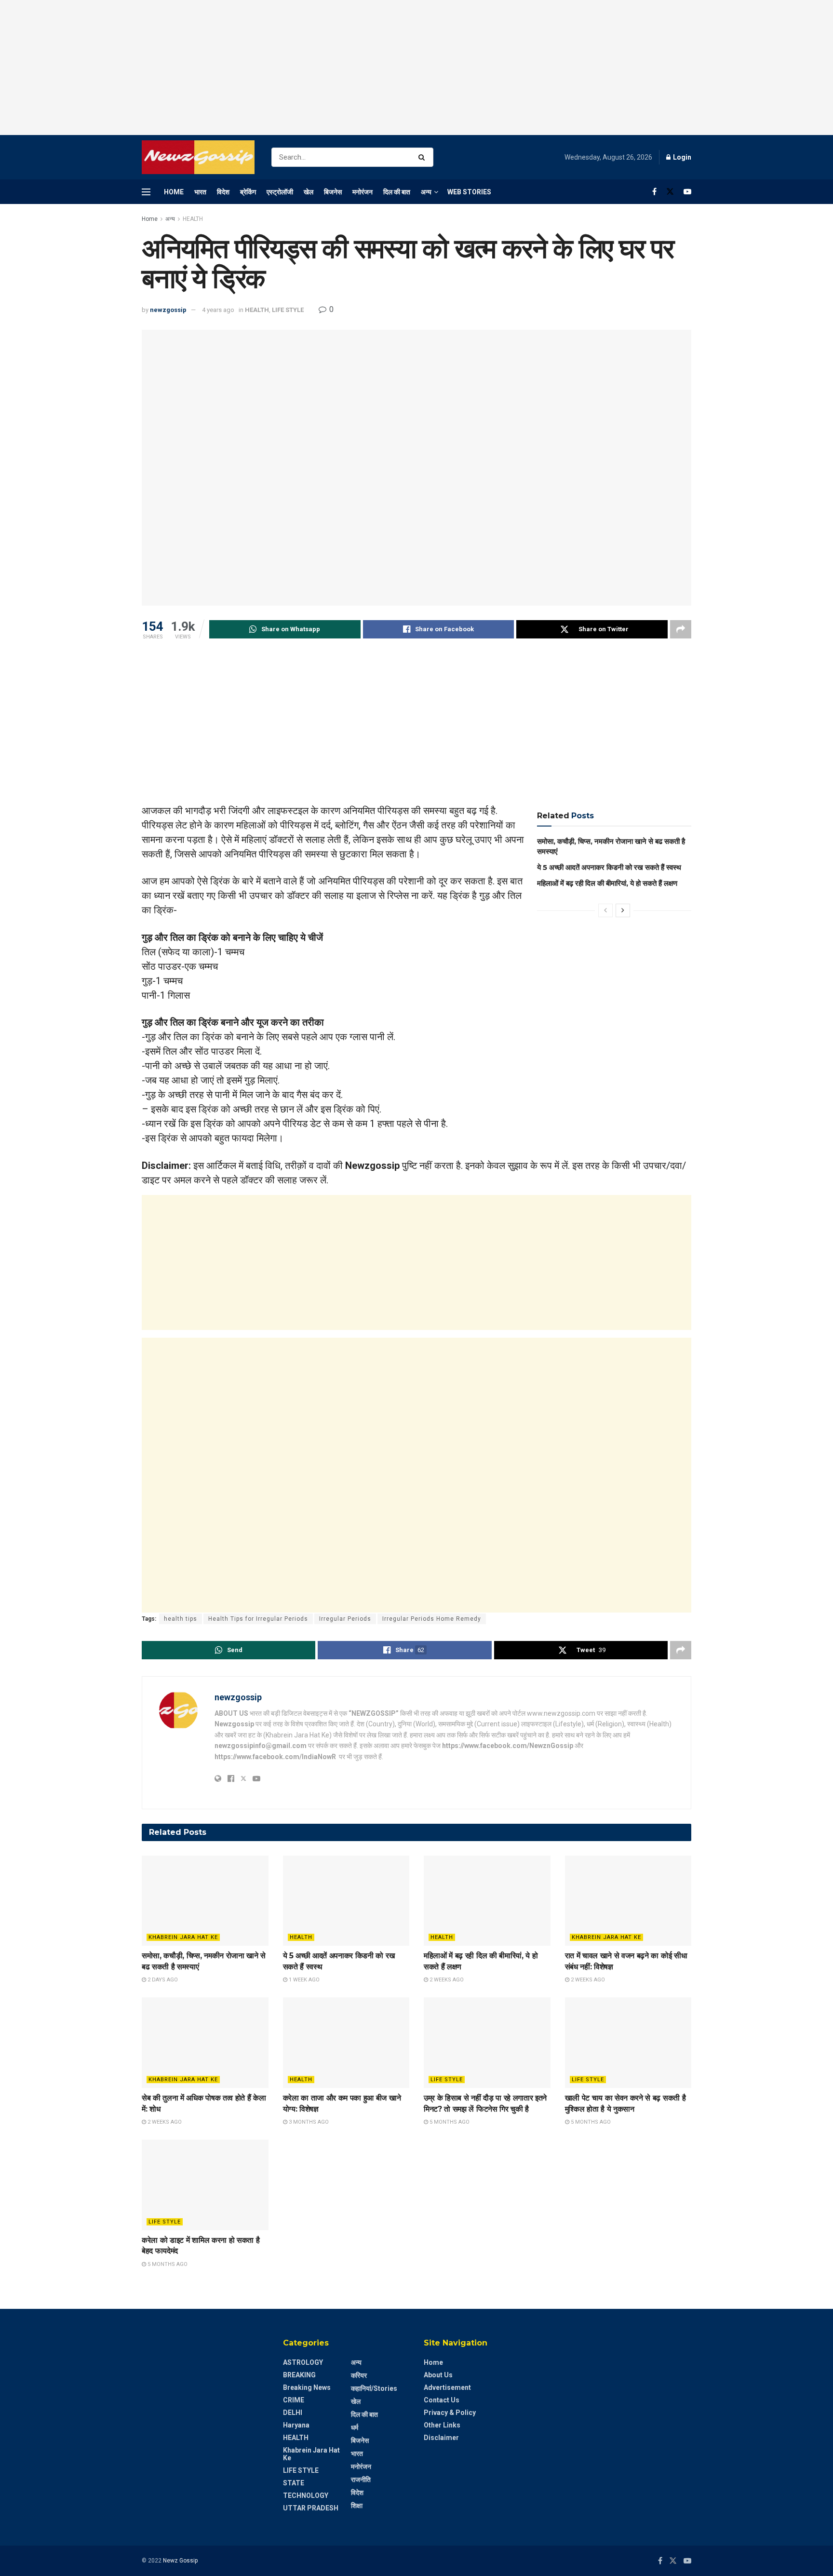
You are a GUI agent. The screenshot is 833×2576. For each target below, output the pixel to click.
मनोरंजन (363, 192)
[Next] (623, 910)
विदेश (223, 192)
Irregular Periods (345, 1619)
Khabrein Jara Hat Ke (183, 1937)
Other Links (442, 2425)
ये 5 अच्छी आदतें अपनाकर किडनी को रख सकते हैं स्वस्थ (609, 867)
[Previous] (605, 910)
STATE (294, 2483)
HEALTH (193, 219)
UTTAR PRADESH (311, 2508)
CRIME (294, 2400)
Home (174, 192)
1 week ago (303, 1980)
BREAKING (299, 2375)
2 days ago (162, 1980)
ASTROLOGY (303, 2362)
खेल (309, 192)
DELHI (293, 2413)
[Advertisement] (416, 68)
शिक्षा (357, 2506)
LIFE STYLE (288, 310)
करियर (359, 2375)
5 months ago (449, 2122)
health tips (181, 1619)
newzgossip (168, 310)
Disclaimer (441, 2438)
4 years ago (218, 310)
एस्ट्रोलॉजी (280, 192)
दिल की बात (397, 192)
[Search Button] (423, 157)
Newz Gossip (180, 2561)
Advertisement (447, 2387)
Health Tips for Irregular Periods (258, 1619)
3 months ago (308, 2122)
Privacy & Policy (450, 2413)
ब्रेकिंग (248, 192)
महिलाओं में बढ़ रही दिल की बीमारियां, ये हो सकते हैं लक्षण (607, 883)
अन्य (426, 192)
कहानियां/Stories (374, 2388)
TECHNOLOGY (306, 2495)
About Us (438, 2375)
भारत (200, 192)
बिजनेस (333, 192)
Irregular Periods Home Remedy (432, 1619)
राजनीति (361, 2480)
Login (681, 157)
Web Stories (469, 192)
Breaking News (307, 2387)
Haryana (296, 2425)
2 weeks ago (446, 1980)
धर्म (355, 2427)
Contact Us (442, 2400)
